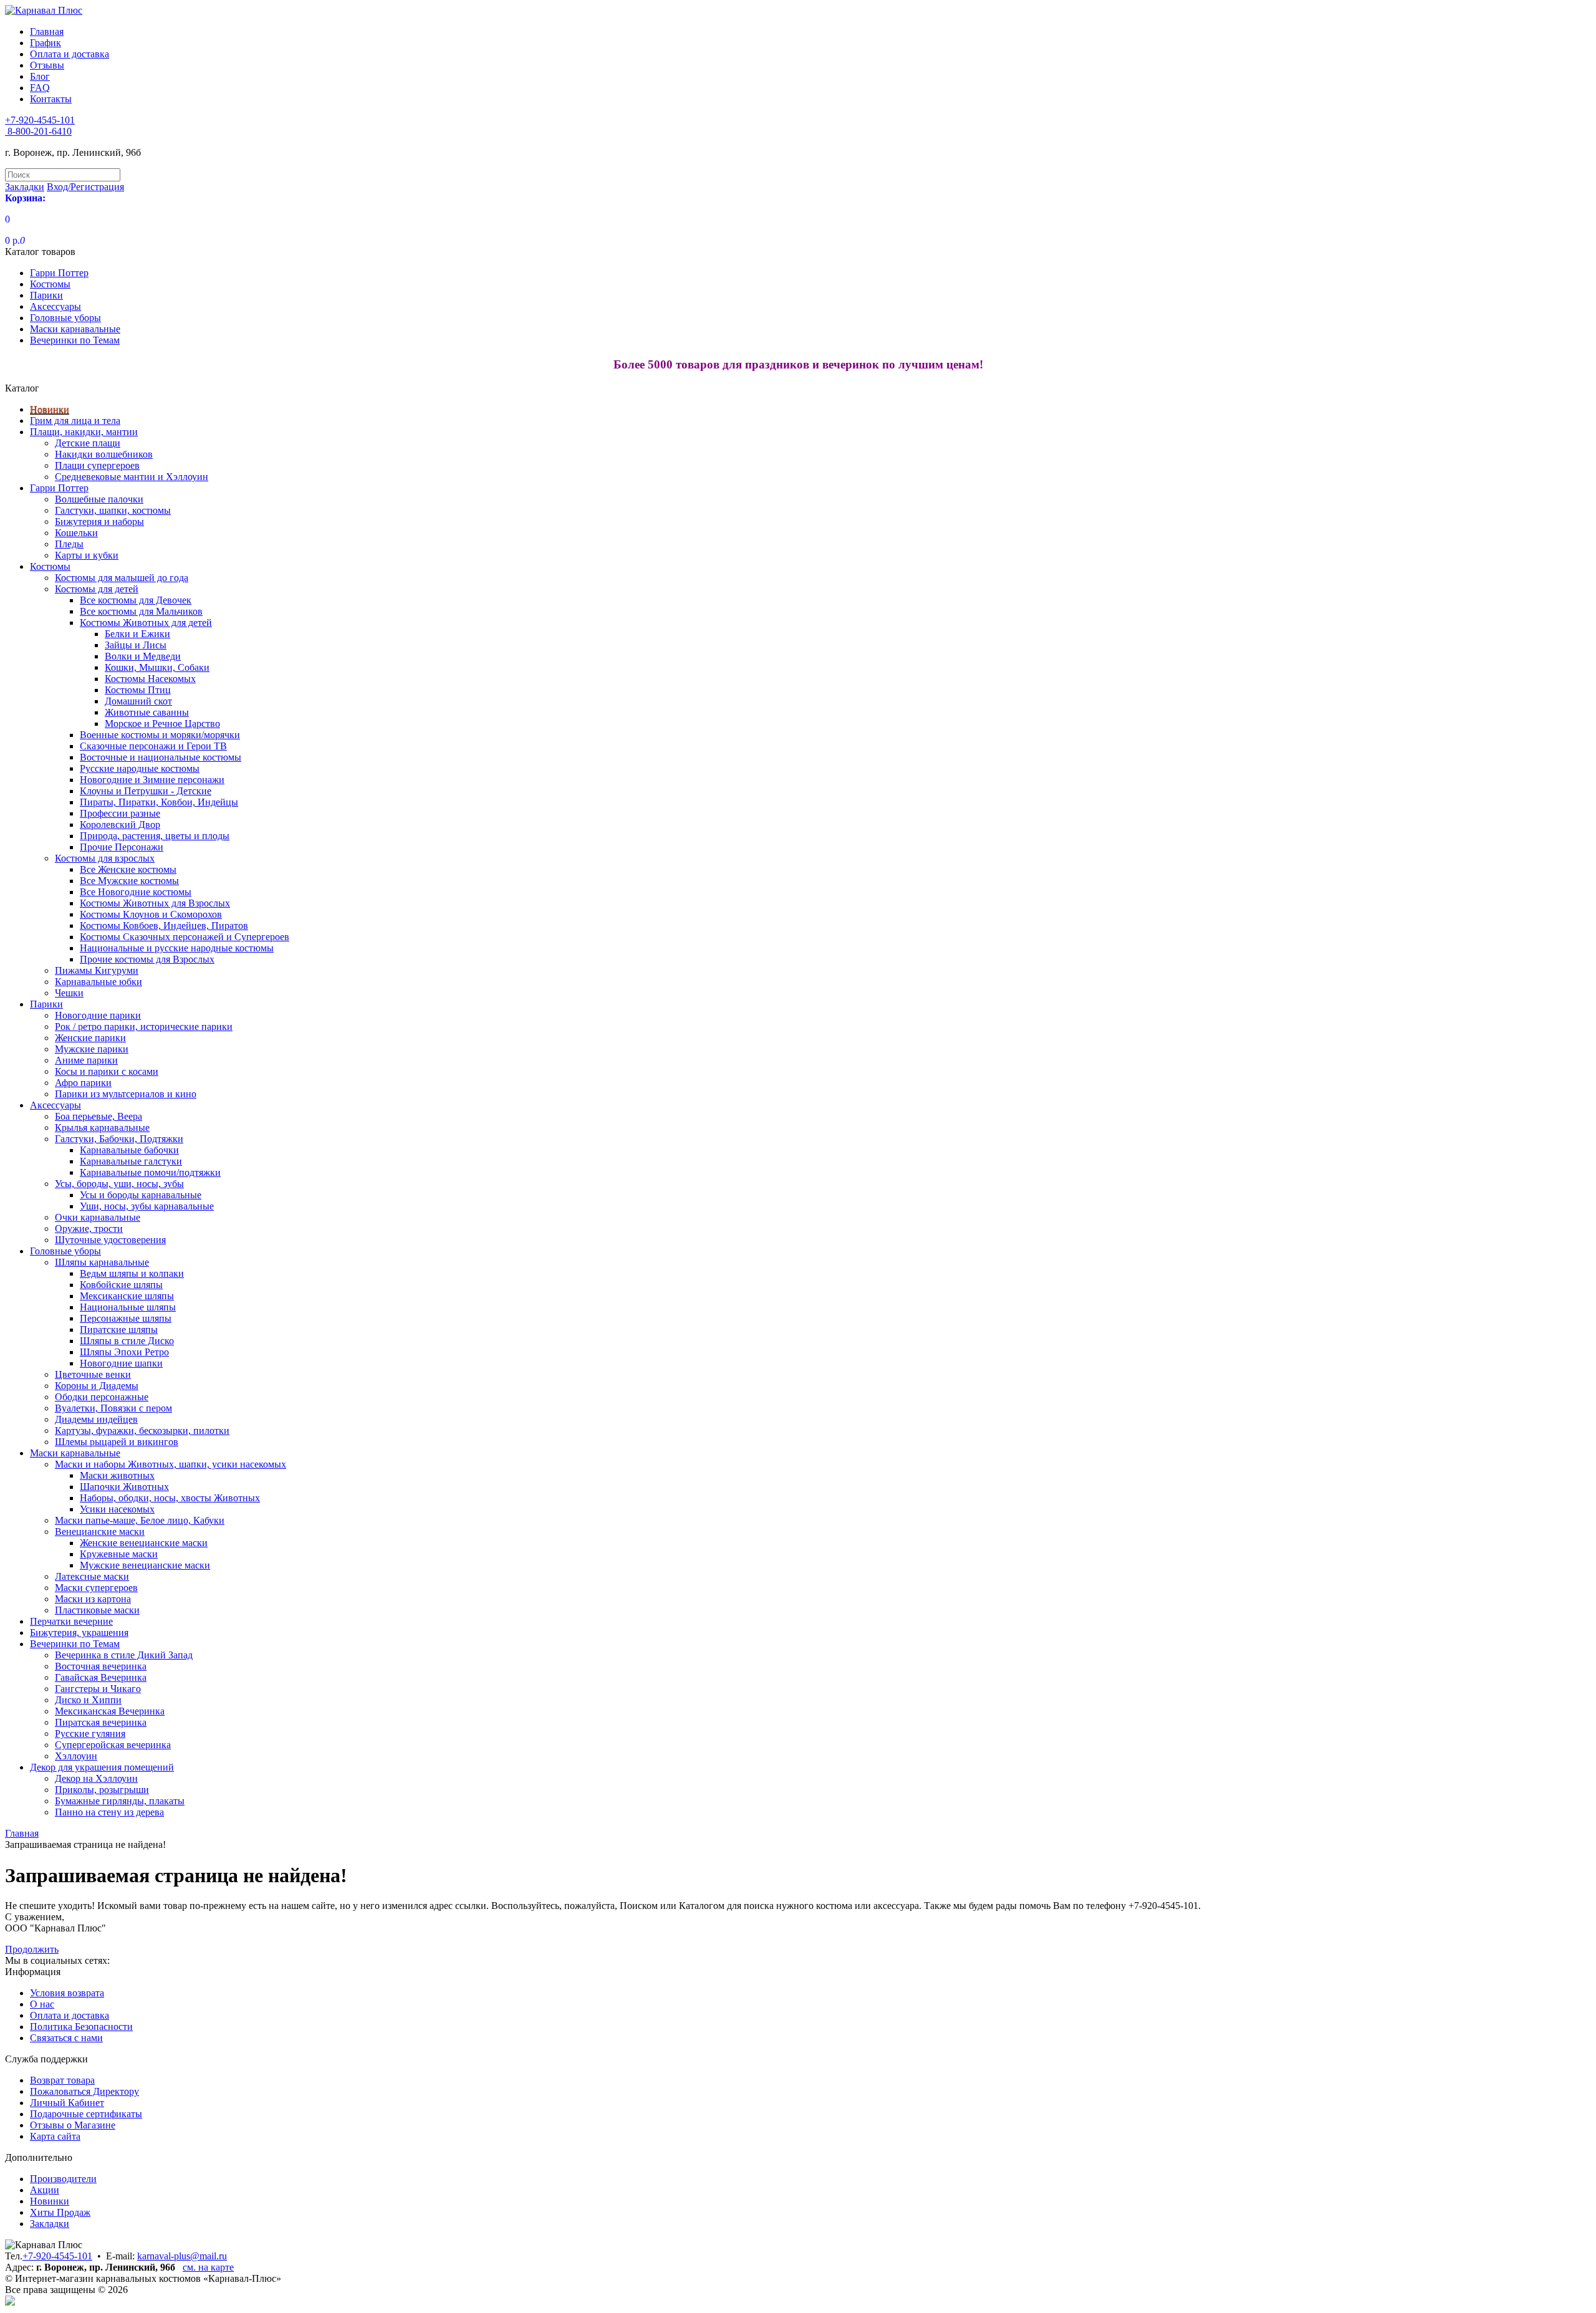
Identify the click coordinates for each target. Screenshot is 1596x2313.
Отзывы (47, 65)
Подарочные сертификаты (86, 2114)
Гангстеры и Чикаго (98, 1689)
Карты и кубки (87, 555)
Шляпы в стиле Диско (127, 1341)
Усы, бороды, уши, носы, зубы (119, 1184)
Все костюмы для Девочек (136, 600)
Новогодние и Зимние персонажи (152, 780)
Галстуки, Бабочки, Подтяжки (119, 1139)
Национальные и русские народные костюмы (177, 948)
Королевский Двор (120, 825)
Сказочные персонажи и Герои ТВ (153, 746)
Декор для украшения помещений (102, 1767)
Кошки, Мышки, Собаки (157, 667)
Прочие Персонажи (122, 847)
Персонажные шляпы (126, 1318)
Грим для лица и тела (75, 421)
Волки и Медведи (143, 656)
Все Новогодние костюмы (136, 892)
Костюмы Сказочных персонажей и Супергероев (185, 937)
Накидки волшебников (104, 454)
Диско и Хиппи (88, 1700)
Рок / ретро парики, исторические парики (144, 1027)
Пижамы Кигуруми (97, 970)
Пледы (69, 544)
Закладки (50, 2224)
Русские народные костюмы (140, 768)
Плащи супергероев (97, 465)
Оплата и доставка (70, 54)
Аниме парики (86, 1060)
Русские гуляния (90, 1734)
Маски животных (117, 1475)
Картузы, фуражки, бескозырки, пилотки (142, 1431)
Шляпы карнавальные (102, 1262)
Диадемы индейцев (96, 1419)
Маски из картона (93, 1599)
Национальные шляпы (128, 1307)
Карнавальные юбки (99, 982)
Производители (63, 2179)
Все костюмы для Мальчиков (141, 611)
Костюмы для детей (97, 589)
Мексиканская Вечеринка (110, 1711)
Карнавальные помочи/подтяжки (150, 1172)
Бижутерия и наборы (99, 522)
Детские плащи (88, 443)
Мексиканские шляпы (127, 1296)
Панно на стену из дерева (109, 1812)
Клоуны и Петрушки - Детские (146, 791)
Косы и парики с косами (107, 1071)
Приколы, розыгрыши (102, 1790)
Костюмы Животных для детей (146, 623)
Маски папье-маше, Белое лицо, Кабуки (140, 1520)
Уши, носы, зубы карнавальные (147, 1206)
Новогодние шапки (121, 1363)
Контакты (51, 99)
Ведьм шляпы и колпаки (132, 1273)
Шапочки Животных (124, 1487)
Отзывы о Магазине (73, 2125)
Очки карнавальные (98, 1217)
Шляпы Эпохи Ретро (124, 1352)
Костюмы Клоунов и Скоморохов (151, 914)
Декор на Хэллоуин (96, 1778)
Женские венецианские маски (144, 1543)
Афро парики (83, 1083)
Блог (40, 76)
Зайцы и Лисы (136, 645)
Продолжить (32, 1949)
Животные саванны (147, 712)
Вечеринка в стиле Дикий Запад (124, 1655)
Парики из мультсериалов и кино (126, 1094)
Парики (46, 295)
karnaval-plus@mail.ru (182, 2256)
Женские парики (90, 1038)
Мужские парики (92, 1049)
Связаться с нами (66, 2038)
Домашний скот (138, 701)
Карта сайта (55, 2136)
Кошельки (76, 533)
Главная (47, 31)
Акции (45, 2190)
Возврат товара (62, 2080)
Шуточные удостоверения (110, 1240)
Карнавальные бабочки (129, 1150)
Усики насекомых (117, 1509)
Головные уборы (65, 318)
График (46, 43)
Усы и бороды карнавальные (141, 1195)
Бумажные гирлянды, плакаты (120, 1801)
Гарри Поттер (59, 273)
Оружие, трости (89, 1229)
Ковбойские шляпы (121, 1285)
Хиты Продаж (60, 2212)
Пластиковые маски (97, 1610)
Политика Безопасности (81, 2027)
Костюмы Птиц (138, 690)
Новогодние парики (98, 1015)
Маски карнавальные (75, 329)
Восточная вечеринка (101, 1666)
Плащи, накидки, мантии (84, 432)
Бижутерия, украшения (79, 1633)
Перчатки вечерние (71, 1621)
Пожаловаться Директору (84, 2091)
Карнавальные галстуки (131, 1161)
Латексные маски (92, 1576)
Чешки (69, 993)
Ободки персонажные (102, 1397)
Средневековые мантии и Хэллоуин (132, 477)
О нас (42, 2004)
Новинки (50, 409)
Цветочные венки (93, 1374)
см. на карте (208, 2267)
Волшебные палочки (99, 499)
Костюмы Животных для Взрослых (155, 903)
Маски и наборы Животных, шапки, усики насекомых (171, 1464)
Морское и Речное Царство (162, 724)
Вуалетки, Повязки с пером (113, 1408)
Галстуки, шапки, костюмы (113, 510)
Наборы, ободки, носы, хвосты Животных (170, 1498)
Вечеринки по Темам (75, 340)
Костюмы (50, 284)
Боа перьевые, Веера (99, 1116)
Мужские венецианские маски (145, 1565)
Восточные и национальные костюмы (161, 757)
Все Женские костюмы (128, 869)
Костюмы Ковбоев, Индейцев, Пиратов (164, 926)
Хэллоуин (76, 1756)
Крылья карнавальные (102, 1128)
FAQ (40, 88)
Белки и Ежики (137, 634)
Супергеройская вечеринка (113, 1745)
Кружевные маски (119, 1554)
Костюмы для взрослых (105, 858)
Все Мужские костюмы (129, 881)
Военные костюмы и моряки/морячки (160, 735)
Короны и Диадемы (97, 1386)
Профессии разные (120, 813)
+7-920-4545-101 (57, 2256)
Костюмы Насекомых (150, 679)
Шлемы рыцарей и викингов (117, 1442)
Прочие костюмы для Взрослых (147, 959)
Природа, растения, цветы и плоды (155, 836)
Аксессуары (55, 306)
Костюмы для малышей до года (122, 578)
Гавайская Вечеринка (101, 1677)
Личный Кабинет (67, 2103)
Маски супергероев (96, 1588)
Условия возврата (67, 1993)
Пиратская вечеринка (101, 1722)
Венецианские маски (100, 1532)
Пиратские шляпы (119, 1330)
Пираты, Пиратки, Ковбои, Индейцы (159, 802)
